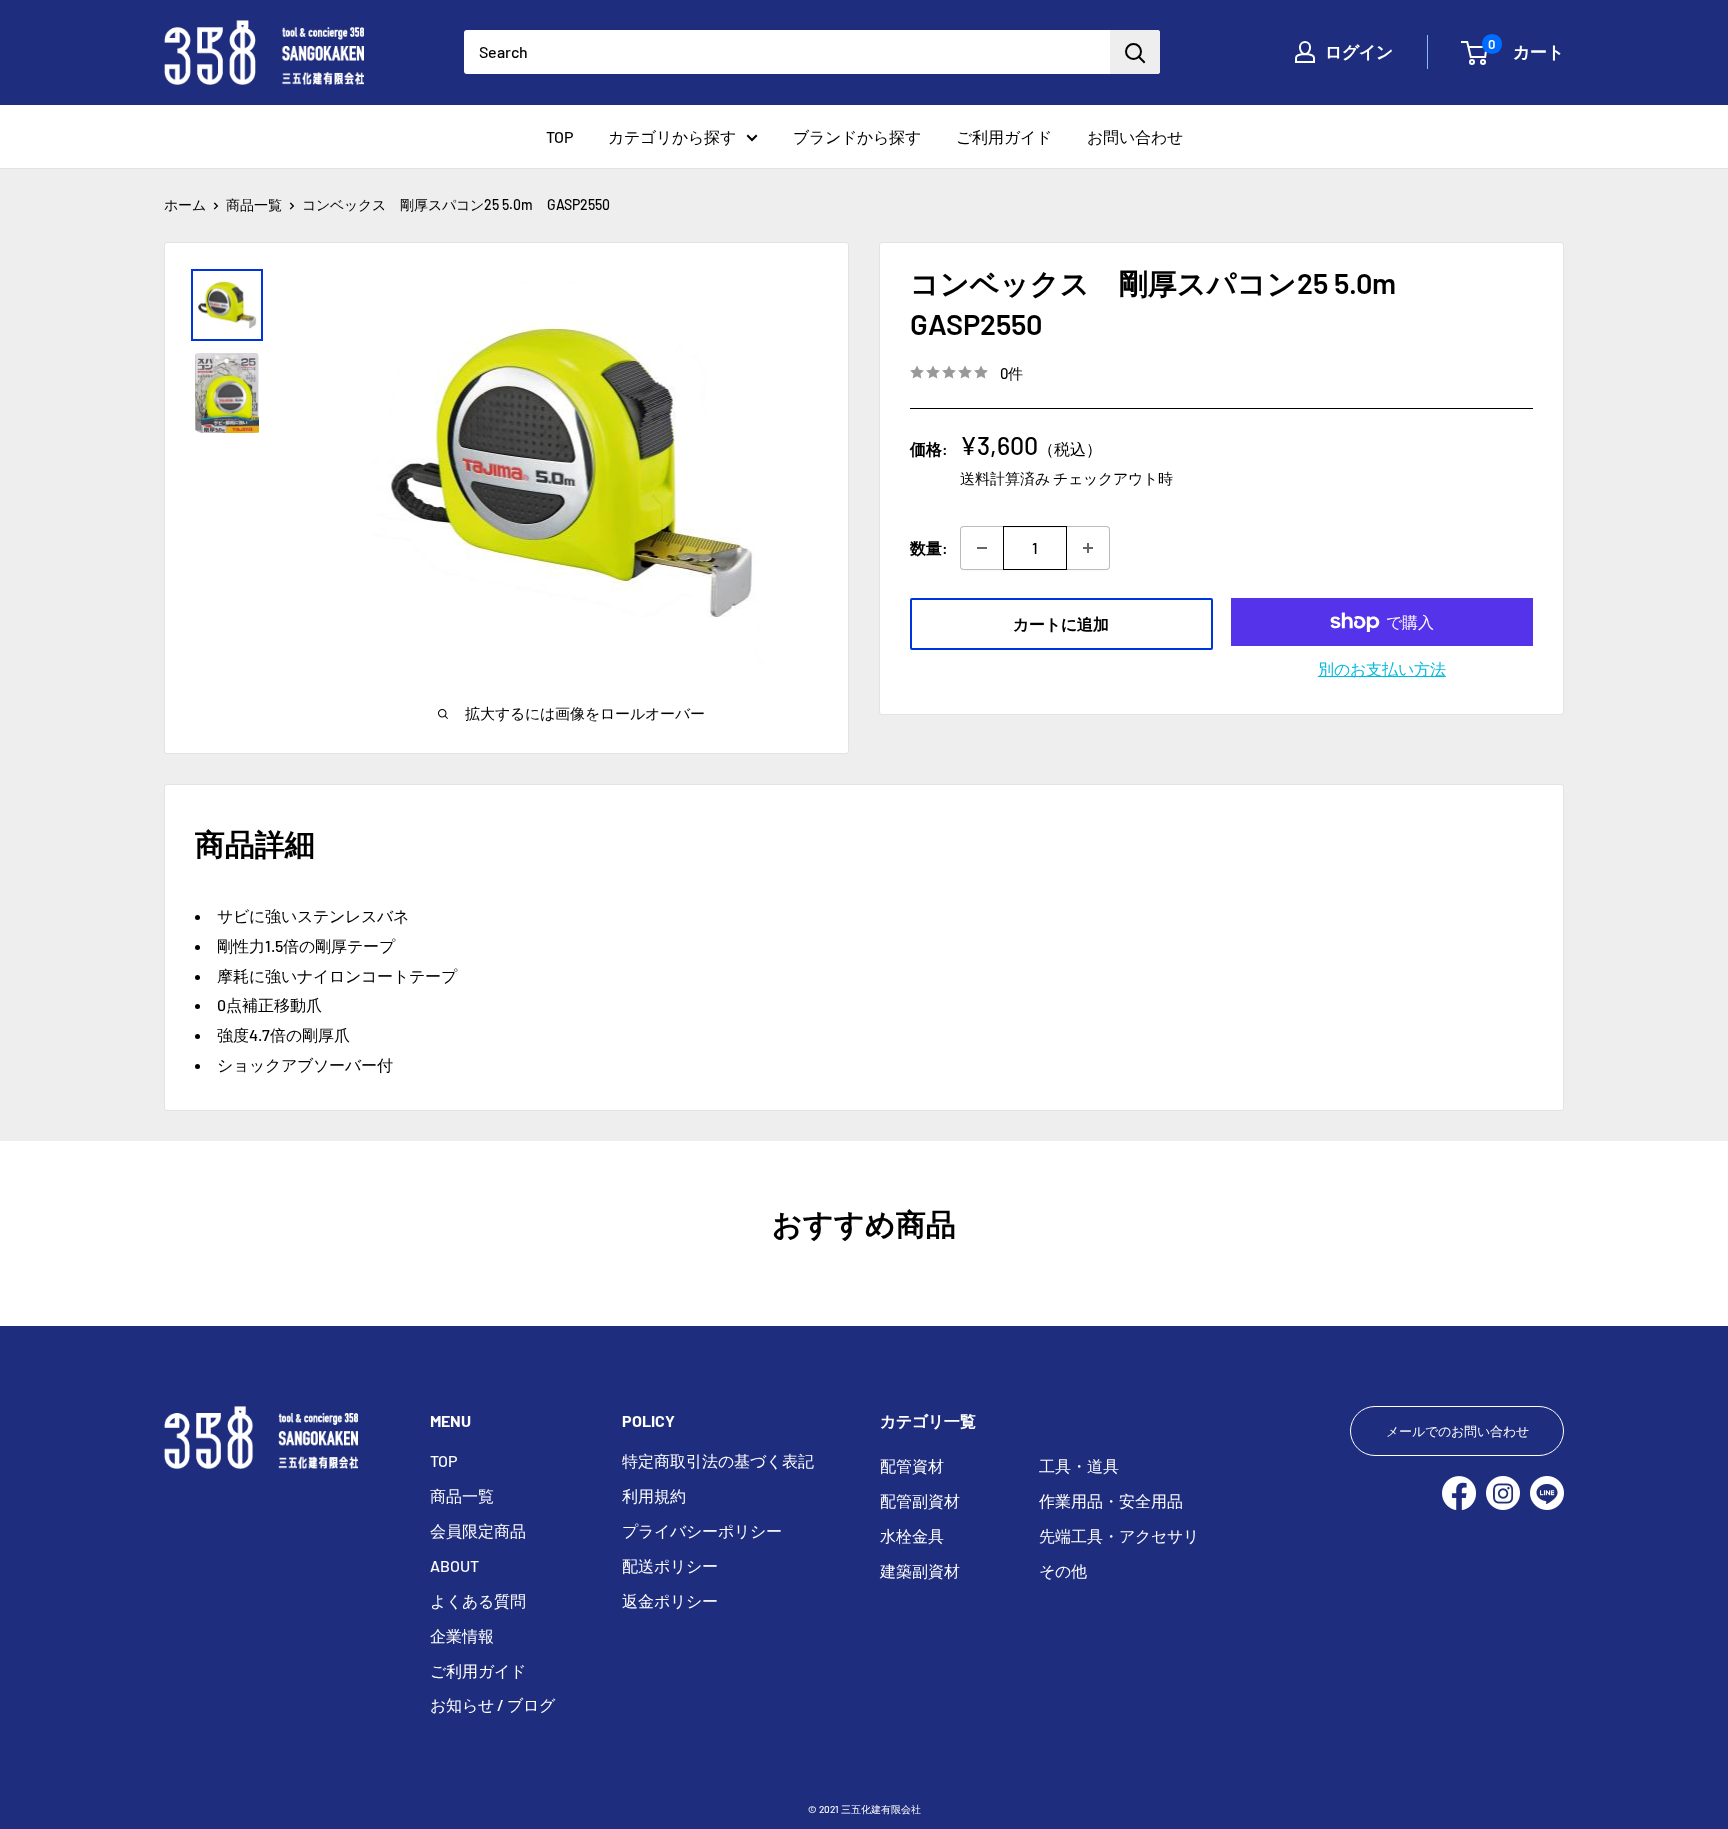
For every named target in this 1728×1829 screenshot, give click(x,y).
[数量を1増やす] (1088, 548)
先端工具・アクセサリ (1119, 1535)
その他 (1063, 1570)
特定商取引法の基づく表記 (718, 1460)
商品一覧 (254, 204)
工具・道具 (1079, 1465)
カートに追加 (1061, 623)
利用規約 (654, 1495)
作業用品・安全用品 (1111, 1500)
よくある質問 (478, 1600)
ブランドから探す (857, 136)
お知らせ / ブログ (492, 1704)
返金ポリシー (670, 1600)
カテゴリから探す (672, 136)
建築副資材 (920, 1570)
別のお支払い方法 (1382, 668)
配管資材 (912, 1465)
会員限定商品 (478, 1530)
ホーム (185, 204)
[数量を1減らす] (981, 548)
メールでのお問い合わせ (1457, 1431)
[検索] (1135, 52)
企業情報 (462, 1635)
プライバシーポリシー (702, 1530)
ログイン (1359, 51)
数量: (929, 547)
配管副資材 (920, 1500)
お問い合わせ (1135, 136)
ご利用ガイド (1004, 136)
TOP (559, 136)
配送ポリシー (670, 1565)
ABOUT (454, 1565)
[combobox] (787, 52)
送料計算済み (1005, 477)
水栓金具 (912, 1535)
